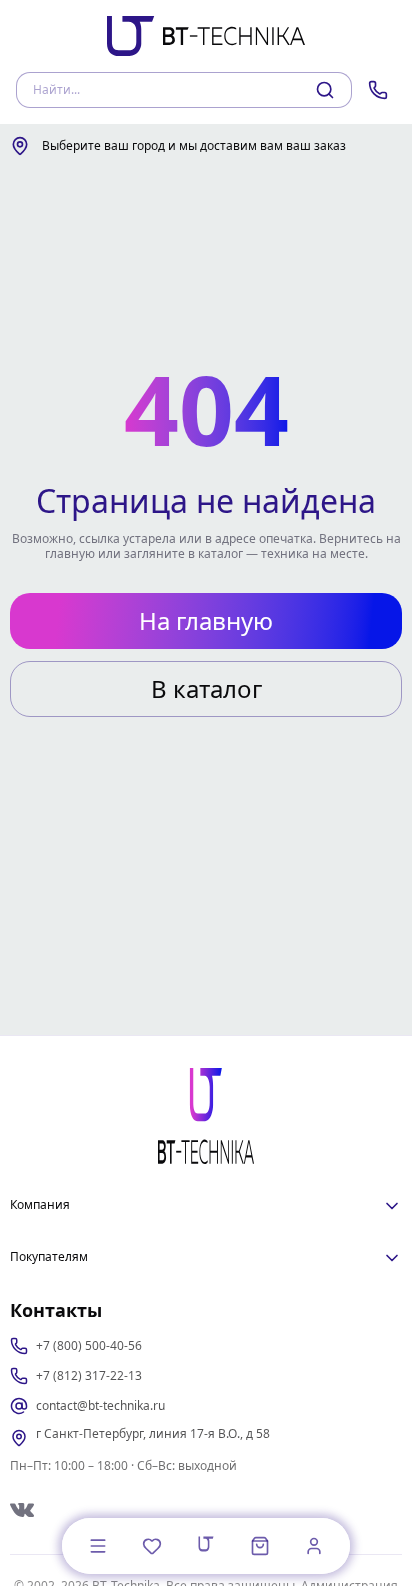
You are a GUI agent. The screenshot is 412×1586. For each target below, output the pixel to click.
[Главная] (206, 1544)
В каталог (206, 688)
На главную (206, 620)
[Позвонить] (378, 90)
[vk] (22, 1510)
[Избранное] (152, 1546)
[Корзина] (260, 1546)
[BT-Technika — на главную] (206, 1116)
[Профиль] (314, 1546)
